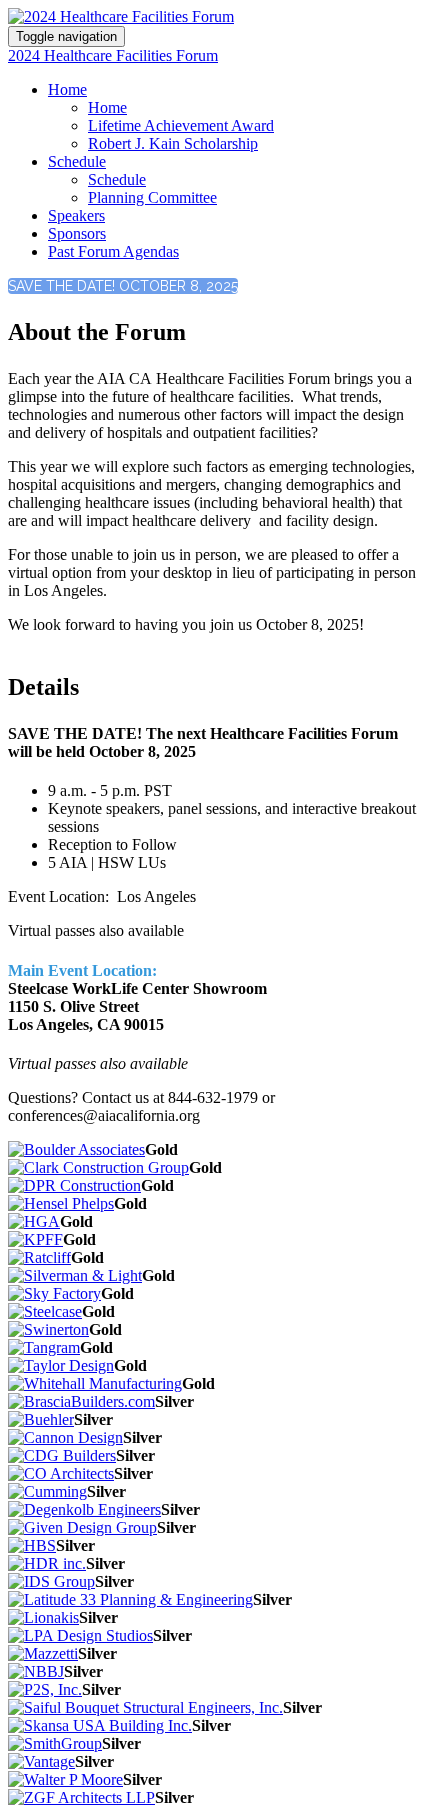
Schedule (77, 161)
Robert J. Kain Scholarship (173, 143)
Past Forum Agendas (113, 251)
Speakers (76, 215)
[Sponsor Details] (76, 1149)
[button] (123, 286)
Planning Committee (152, 197)
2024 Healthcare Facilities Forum (113, 55)
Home (67, 89)
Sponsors (77, 233)
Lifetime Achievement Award (181, 125)
